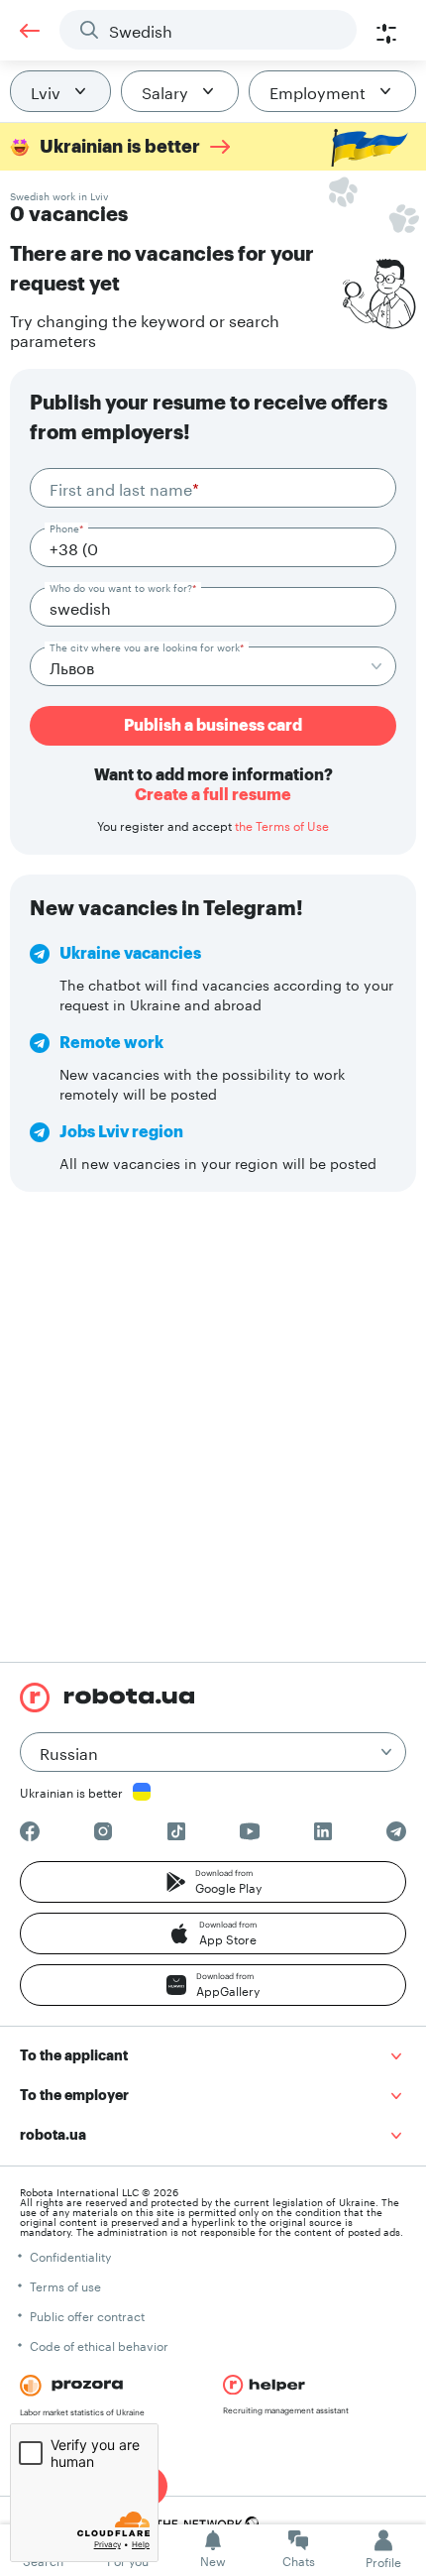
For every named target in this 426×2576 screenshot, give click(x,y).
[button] (213, 1882)
